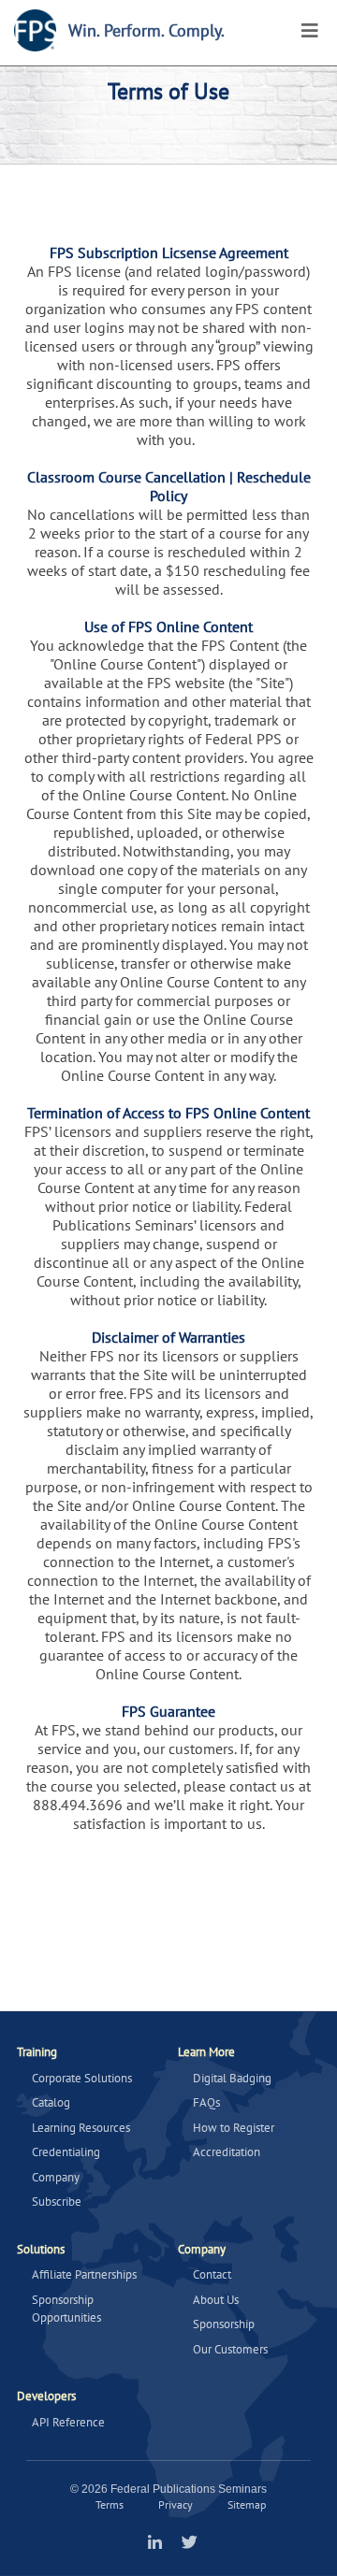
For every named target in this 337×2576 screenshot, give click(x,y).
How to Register (234, 2128)
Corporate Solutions (82, 2078)
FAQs (206, 2102)
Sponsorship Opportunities (66, 2309)
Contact (212, 2274)
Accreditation (227, 2152)
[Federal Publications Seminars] (35, 30)
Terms (110, 2504)
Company (56, 2177)
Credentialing (66, 2152)
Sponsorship (224, 2324)
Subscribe (57, 2202)
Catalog (51, 2102)
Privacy (176, 2504)
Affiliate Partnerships (84, 2274)
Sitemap (247, 2504)
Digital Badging (232, 2078)
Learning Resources (81, 2128)
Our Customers (230, 2349)
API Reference (68, 2422)
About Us (216, 2300)
